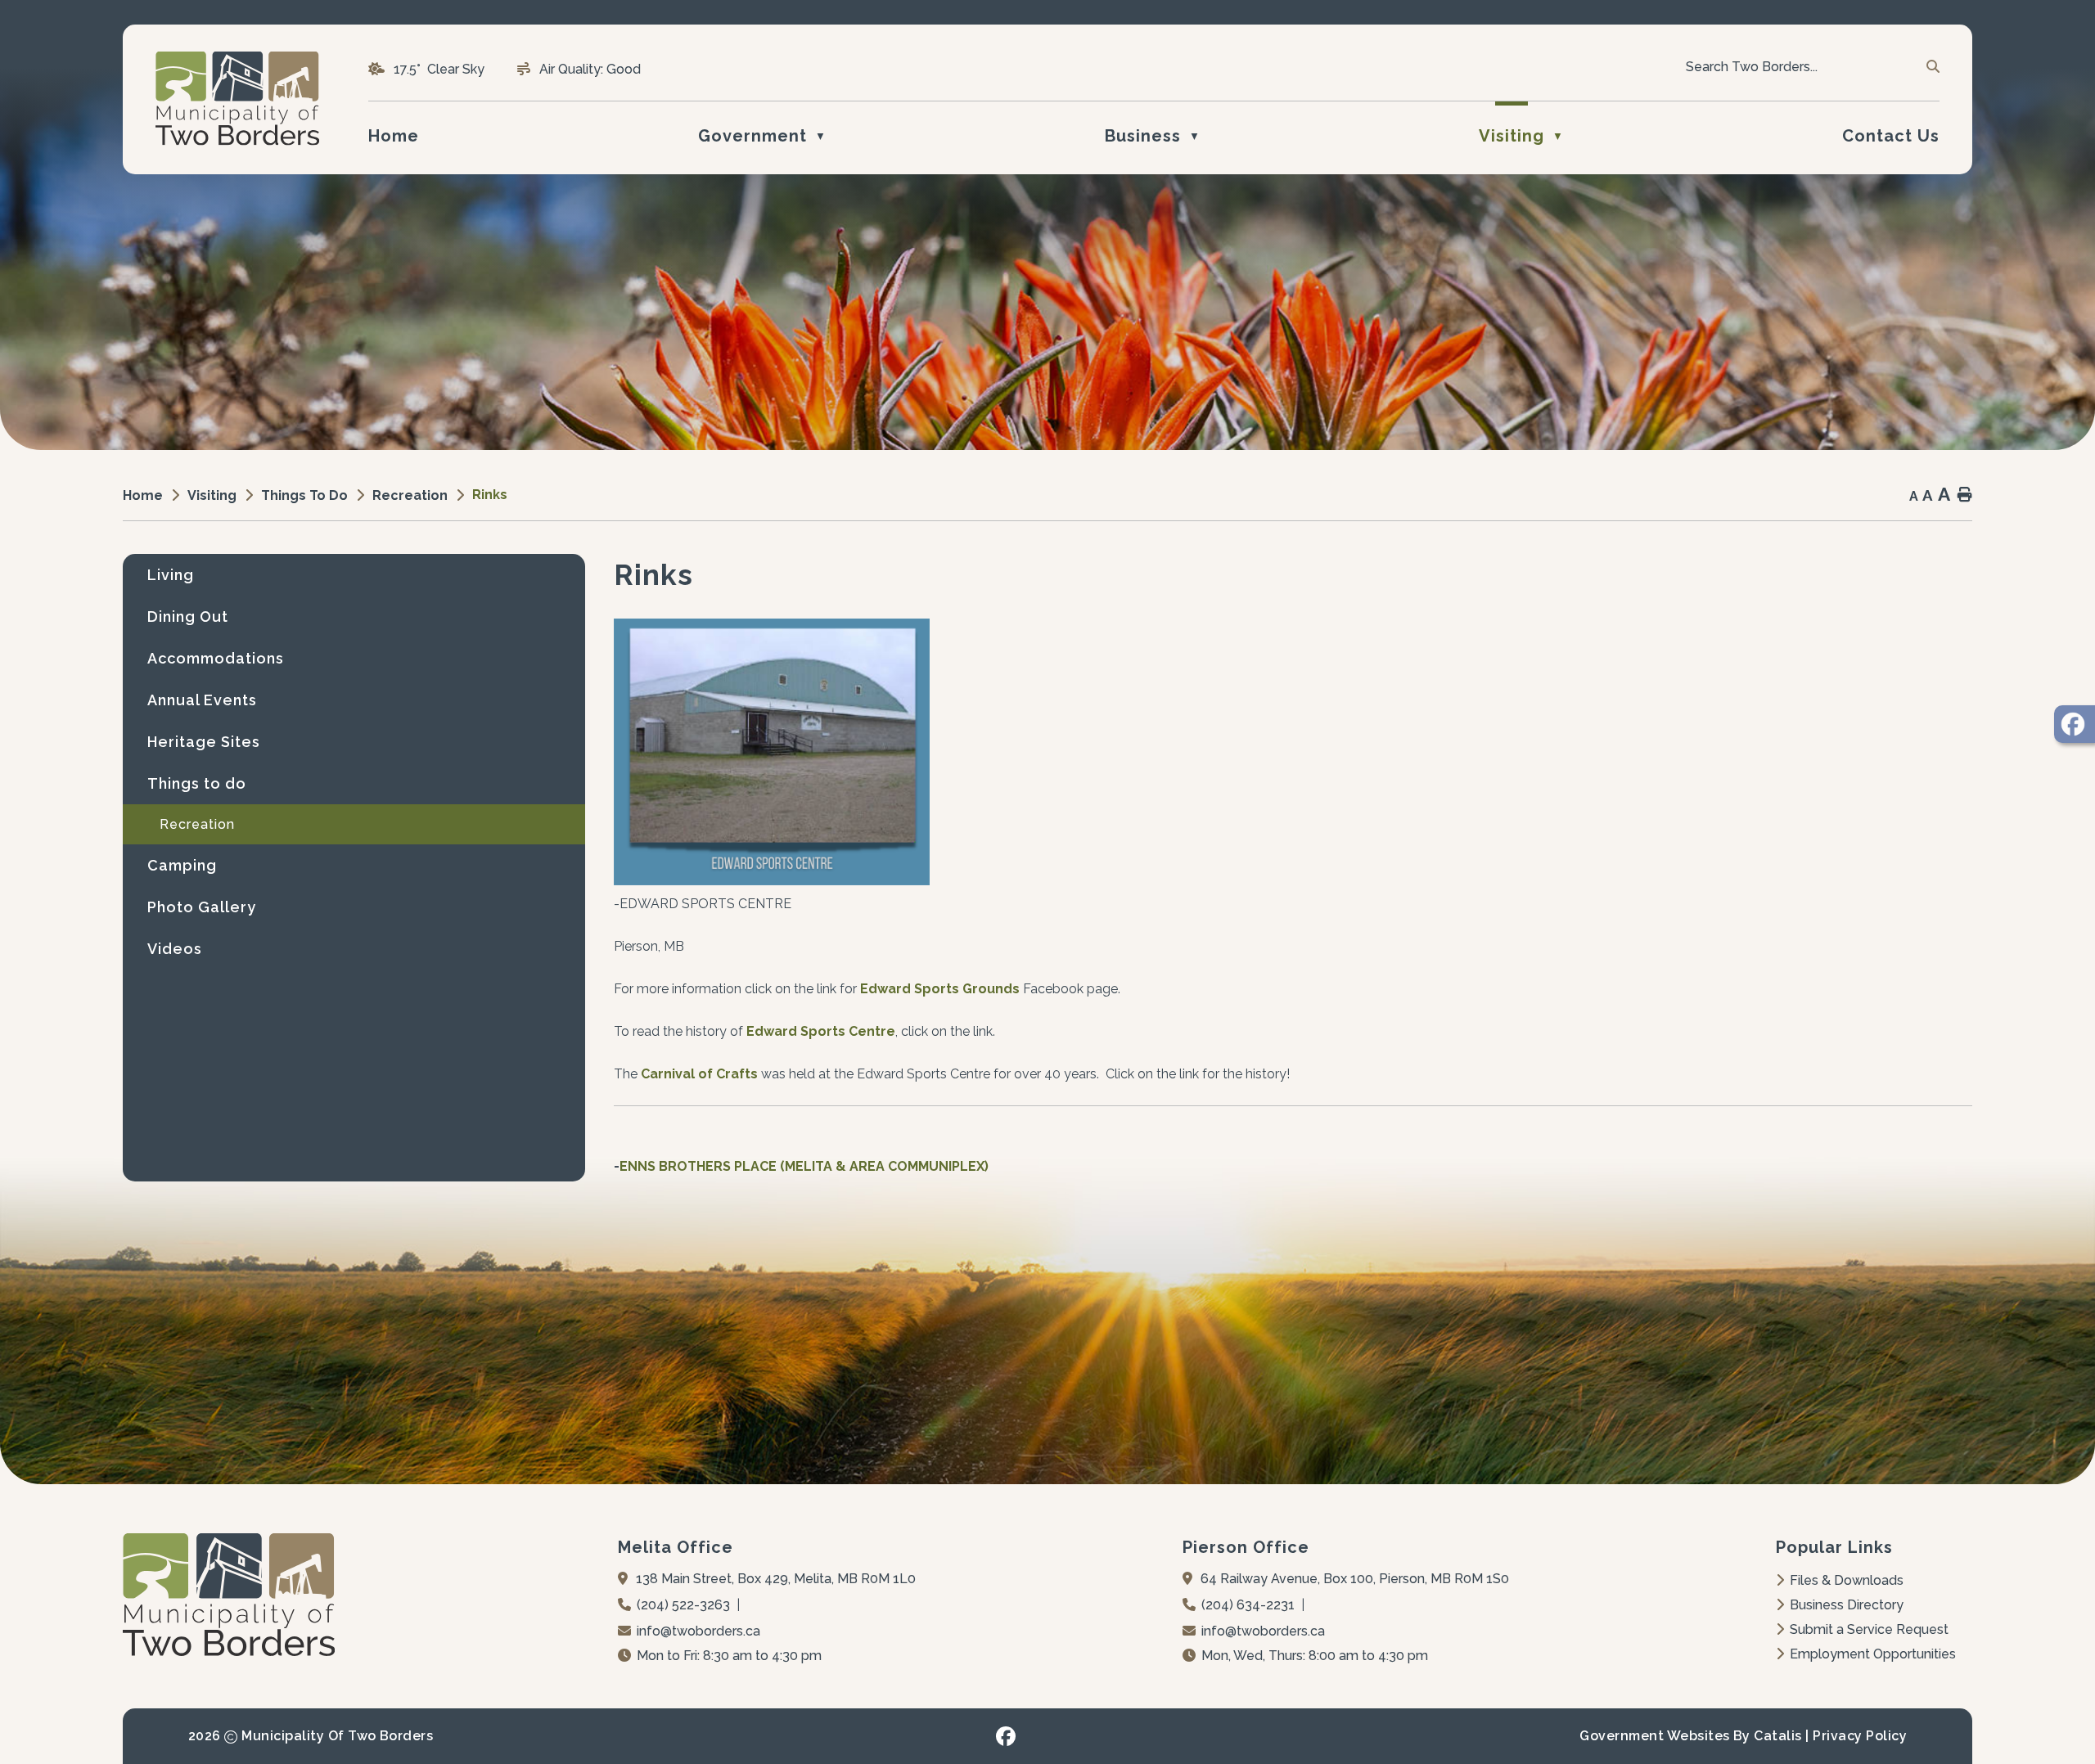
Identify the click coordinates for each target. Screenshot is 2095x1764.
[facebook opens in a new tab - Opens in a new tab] (1006, 1736)
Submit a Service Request (1869, 1629)
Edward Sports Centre (821, 1031)
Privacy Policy (1860, 1736)
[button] (1932, 67)
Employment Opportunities (1873, 1654)
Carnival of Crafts (699, 1074)
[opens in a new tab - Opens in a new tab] (2075, 724)
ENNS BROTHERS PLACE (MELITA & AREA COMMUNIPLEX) (804, 1166)
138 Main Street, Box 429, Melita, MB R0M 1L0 (776, 1579)
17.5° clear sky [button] (439, 69)
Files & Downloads (1847, 1580)
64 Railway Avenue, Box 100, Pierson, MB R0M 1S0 (1355, 1579)
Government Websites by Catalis (1690, 1736)
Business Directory (1847, 1605)
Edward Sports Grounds (940, 989)
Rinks (490, 495)
